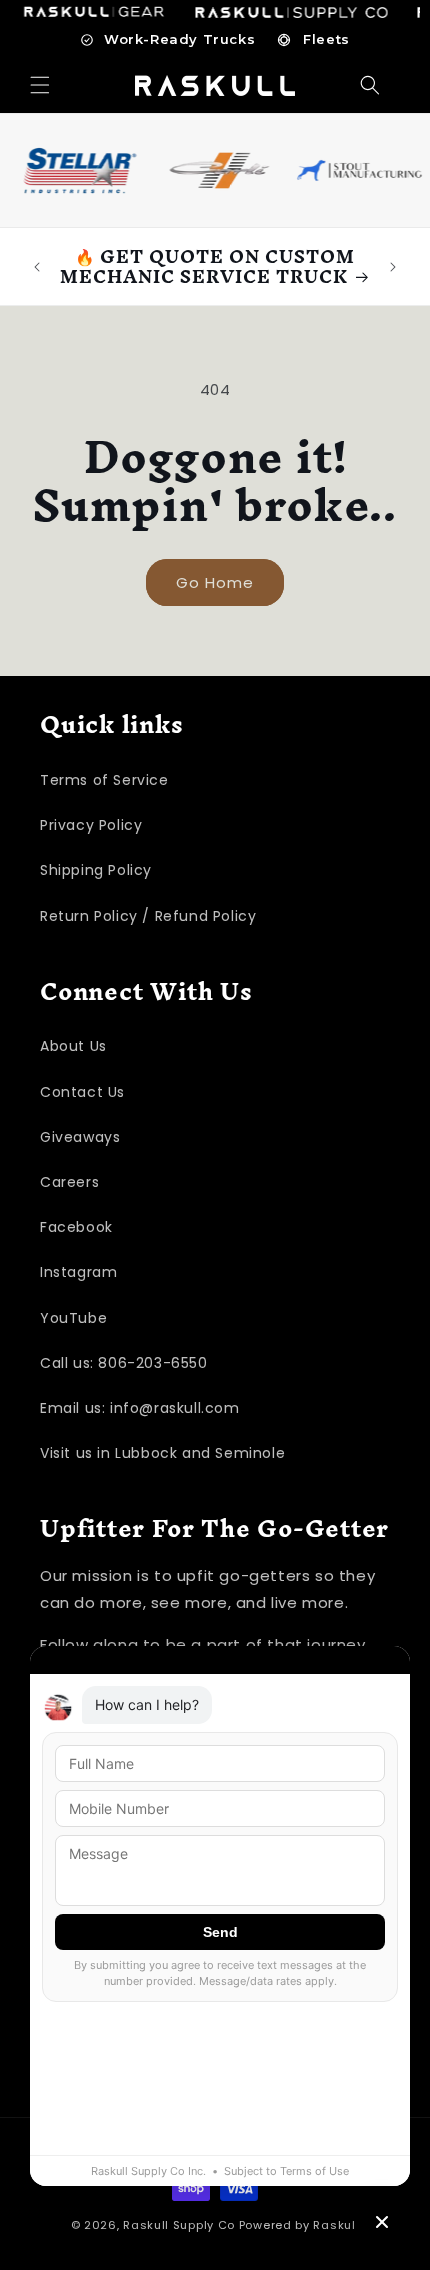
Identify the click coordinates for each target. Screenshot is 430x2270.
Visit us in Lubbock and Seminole (162, 1453)
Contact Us (82, 1092)
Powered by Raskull (299, 2225)
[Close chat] (382, 2222)
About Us (73, 1046)
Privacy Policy (91, 825)
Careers (69, 1182)
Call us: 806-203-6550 (124, 1363)
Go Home (215, 582)
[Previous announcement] (37, 267)
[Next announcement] (393, 267)
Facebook (76, 1227)
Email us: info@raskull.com (140, 1408)
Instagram (78, 1272)
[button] (40, 85)
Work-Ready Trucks (179, 39)
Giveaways (80, 1137)
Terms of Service (104, 780)
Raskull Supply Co (179, 2225)
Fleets (326, 39)
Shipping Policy (96, 870)
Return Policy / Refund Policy (148, 916)
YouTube (73, 1318)
